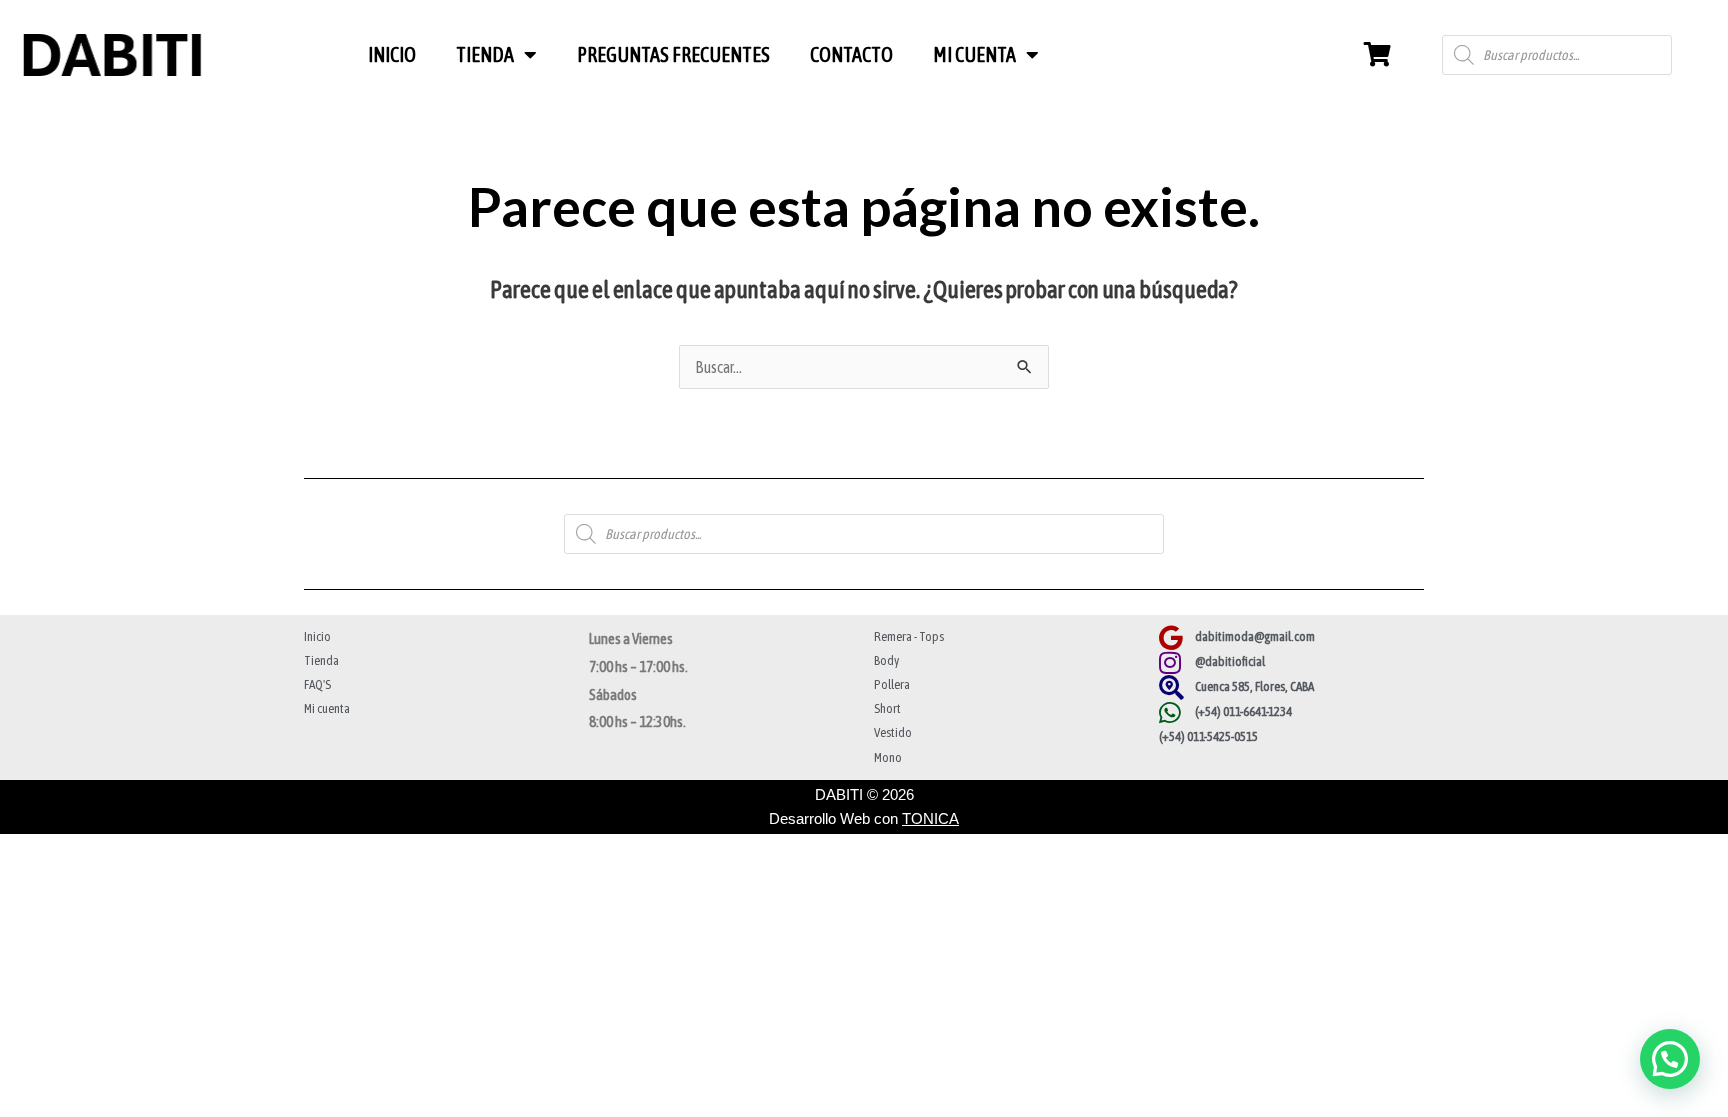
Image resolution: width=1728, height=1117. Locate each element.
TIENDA (485, 54)
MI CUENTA (974, 54)
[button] (1670, 1059)
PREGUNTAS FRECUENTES (673, 54)
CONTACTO (851, 54)
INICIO (392, 54)
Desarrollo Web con (864, 818)
